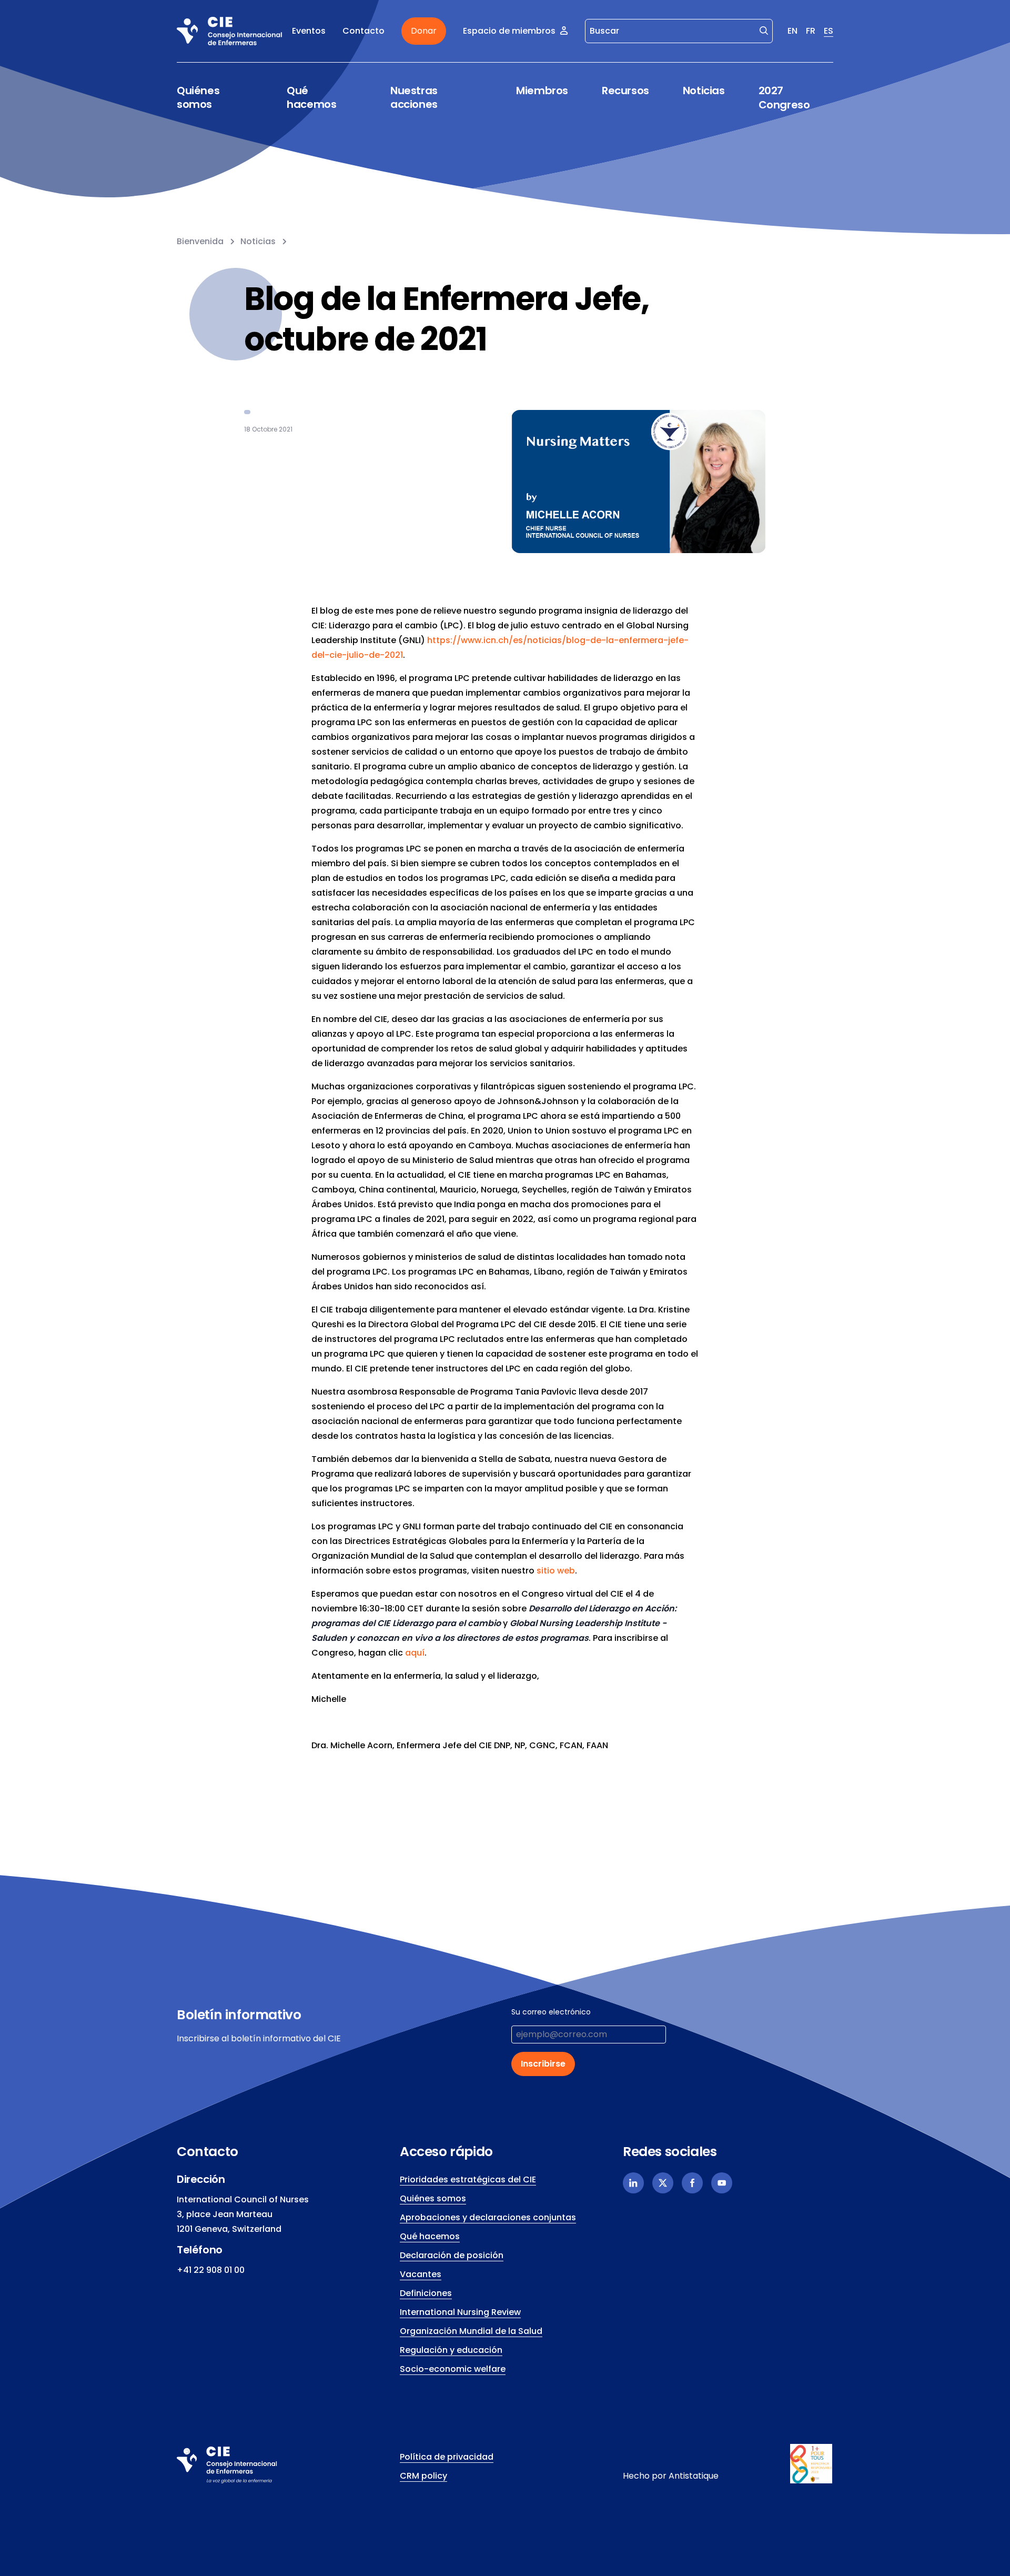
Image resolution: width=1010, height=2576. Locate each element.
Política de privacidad (447, 2457)
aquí (415, 1653)
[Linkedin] (633, 2183)
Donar (424, 31)
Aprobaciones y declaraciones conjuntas (488, 2217)
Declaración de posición (452, 2255)
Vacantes (421, 2274)
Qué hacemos (311, 98)
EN (792, 31)
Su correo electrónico (551, 2012)
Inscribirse (543, 2064)
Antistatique (694, 2476)
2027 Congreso (784, 98)
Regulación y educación (451, 2350)
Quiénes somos (198, 98)
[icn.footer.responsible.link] (812, 2464)
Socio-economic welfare (453, 2369)
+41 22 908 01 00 (211, 2270)
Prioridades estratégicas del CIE (468, 2179)
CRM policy (423, 2476)
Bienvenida (200, 241)
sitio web (556, 1571)
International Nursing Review (460, 2312)
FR (811, 31)
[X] (663, 2183)
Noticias (704, 91)
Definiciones (426, 2293)
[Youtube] (722, 2183)
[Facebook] (692, 2183)
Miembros (542, 91)
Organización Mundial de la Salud (471, 2331)
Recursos (625, 91)
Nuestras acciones (414, 98)
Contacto (363, 31)
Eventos (309, 31)
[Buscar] (764, 30)
